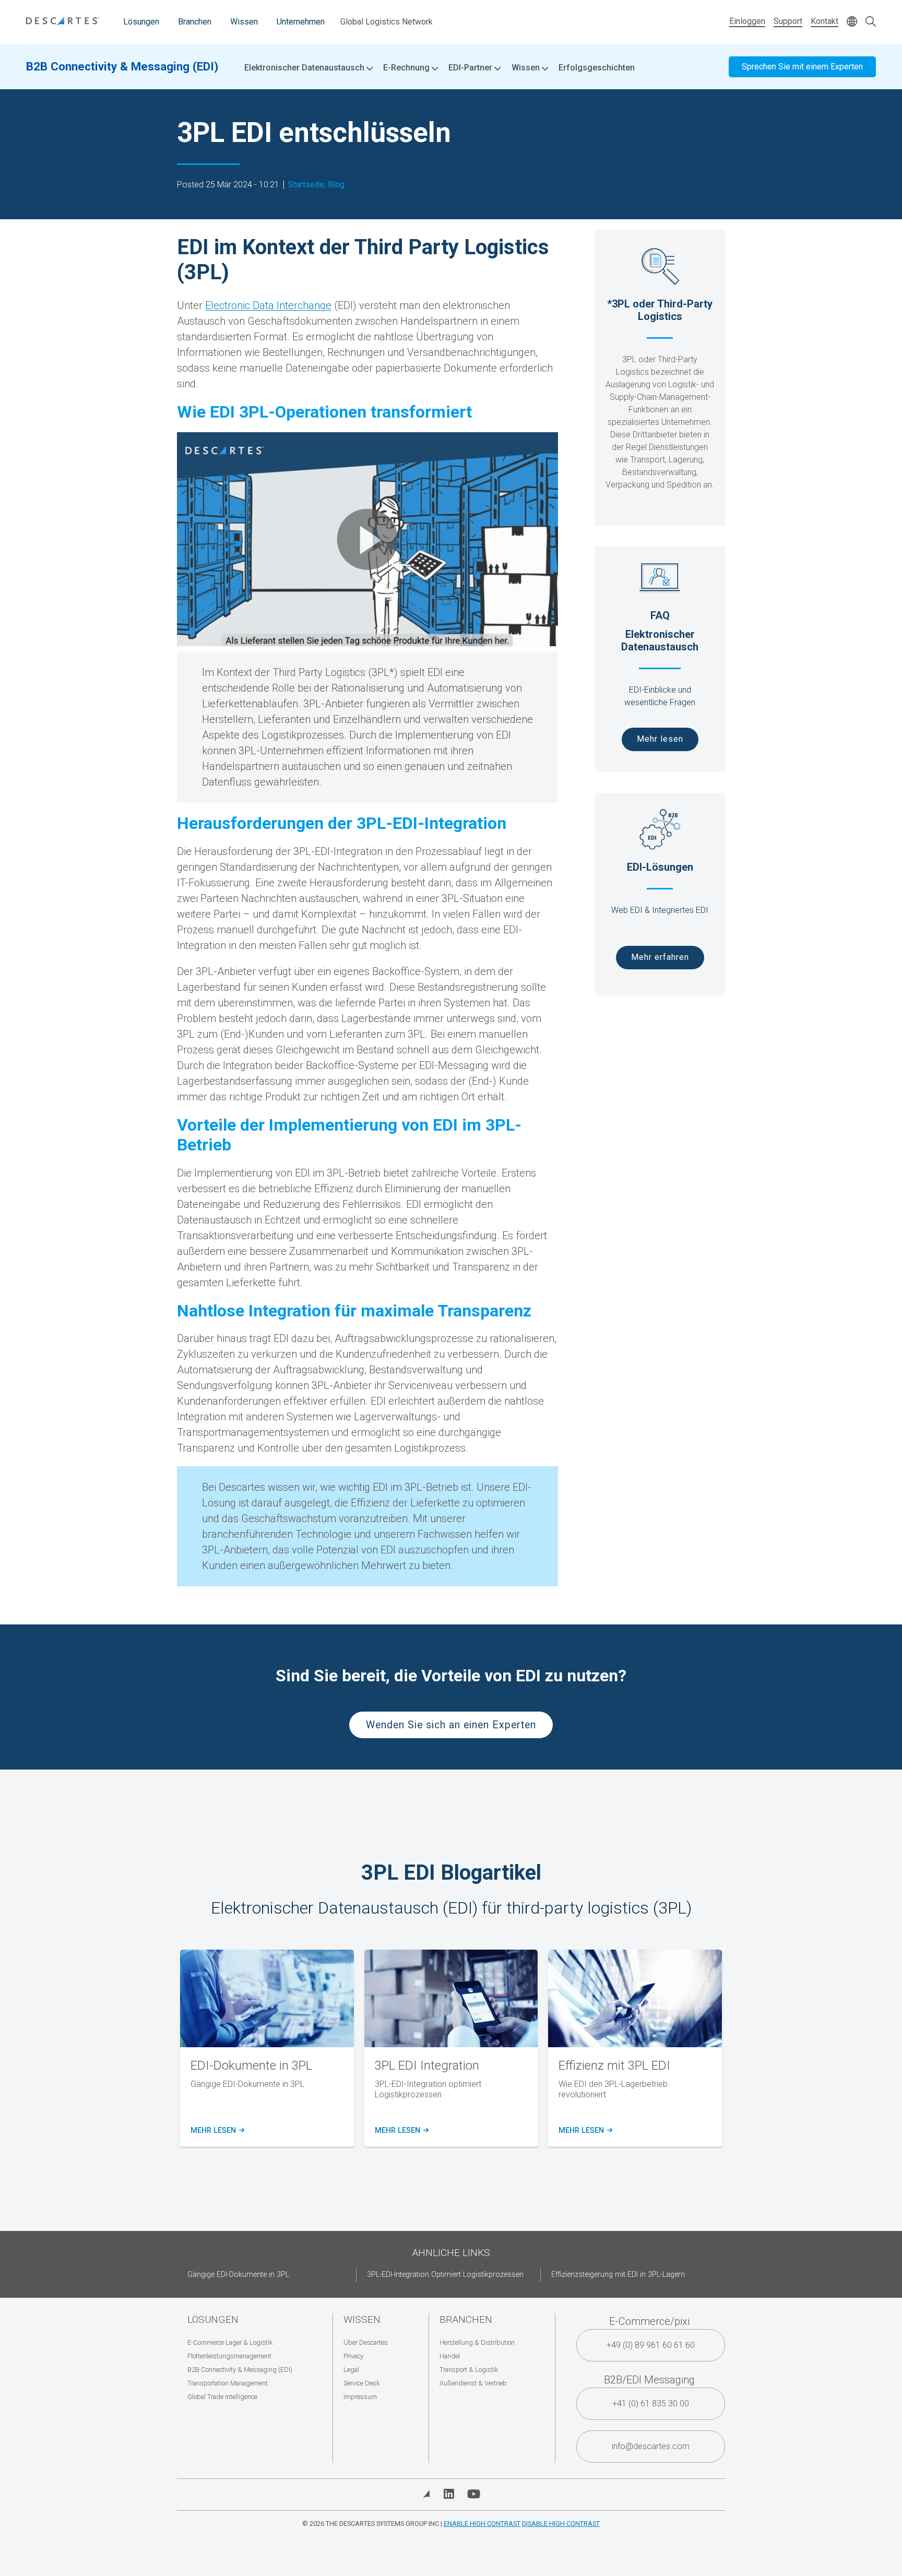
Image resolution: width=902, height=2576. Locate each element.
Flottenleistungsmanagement (229, 2356)
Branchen (195, 22)
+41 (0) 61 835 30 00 (651, 2403)
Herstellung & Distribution (477, 2342)
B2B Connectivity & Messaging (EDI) (122, 66)
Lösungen (141, 22)
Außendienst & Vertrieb (473, 2383)
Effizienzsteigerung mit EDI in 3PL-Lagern (618, 2275)
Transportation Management (228, 2383)
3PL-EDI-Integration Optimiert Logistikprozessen (445, 2275)
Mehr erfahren (660, 957)
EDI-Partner (471, 68)
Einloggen (747, 21)
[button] (367, 539)
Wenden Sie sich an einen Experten (451, 1725)
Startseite (306, 185)
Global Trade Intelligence (222, 2397)
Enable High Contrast (482, 2524)
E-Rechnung (407, 68)
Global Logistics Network (387, 22)
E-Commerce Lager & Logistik (230, 2342)
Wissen (244, 22)
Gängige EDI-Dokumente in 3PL (238, 2275)
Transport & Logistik (469, 2370)
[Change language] (852, 22)
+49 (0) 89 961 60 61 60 (651, 2345)
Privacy (353, 2356)
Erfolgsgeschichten (597, 68)
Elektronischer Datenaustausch (305, 68)
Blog (336, 185)
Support (788, 21)
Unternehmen (301, 22)
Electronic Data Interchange (268, 305)
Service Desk (361, 2383)
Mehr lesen (660, 739)
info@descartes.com (651, 2446)
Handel (450, 2356)
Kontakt (824, 21)
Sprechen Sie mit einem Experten (802, 67)
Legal (351, 2370)
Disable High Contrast (561, 2524)
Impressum (360, 2397)
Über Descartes (366, 2342)
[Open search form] (871, 22)
